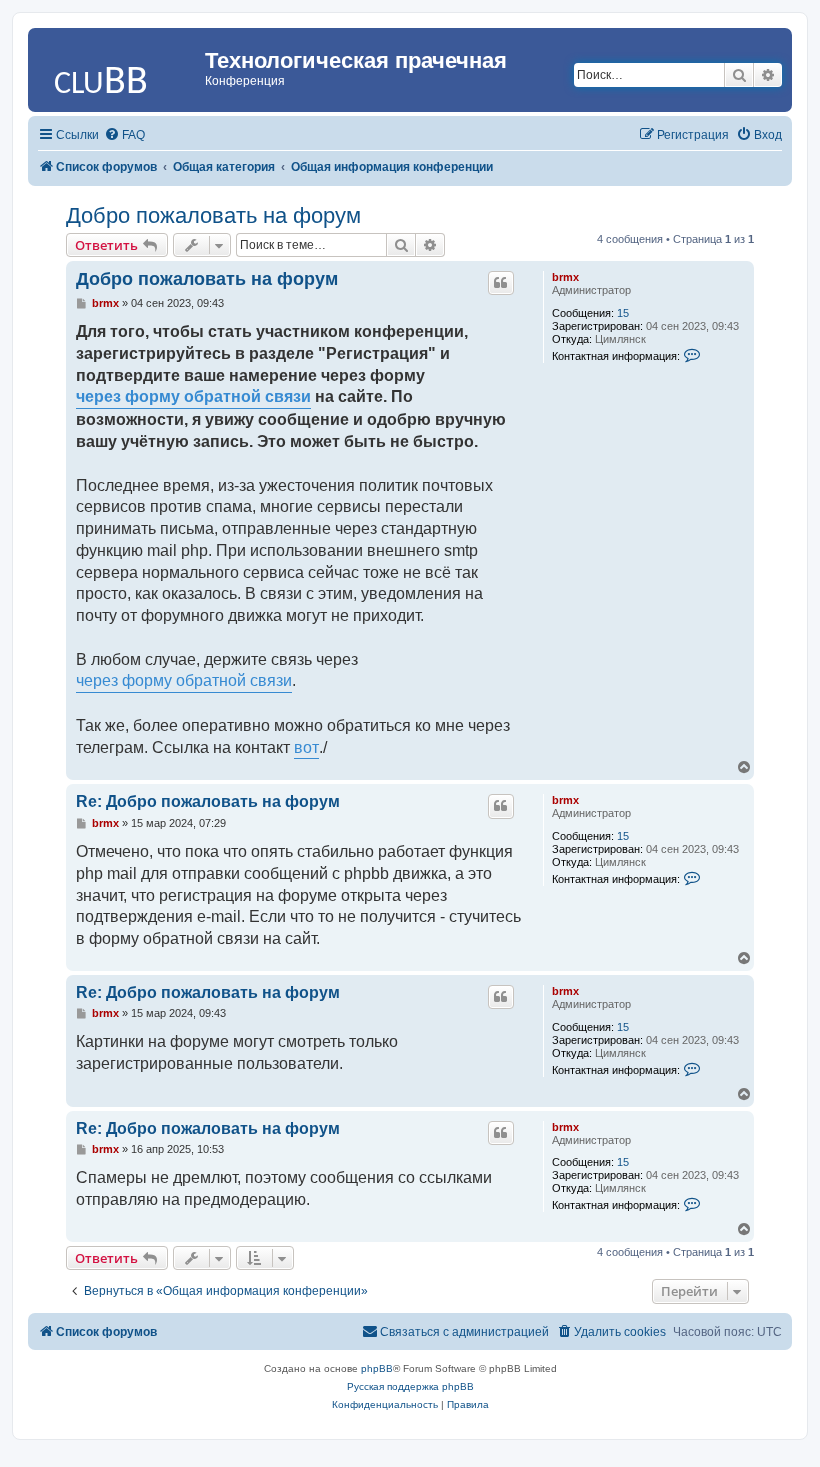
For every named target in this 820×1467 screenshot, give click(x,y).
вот (306, 747)
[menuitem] (124, 135)
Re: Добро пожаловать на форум (208, 801)
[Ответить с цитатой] (501, 283)
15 (623, 313)
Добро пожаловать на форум (213, 215)
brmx (565, 277)
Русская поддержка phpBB (410, 1386)
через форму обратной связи (193, 396)
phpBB (377, 1368)
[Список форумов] (119, 65)
